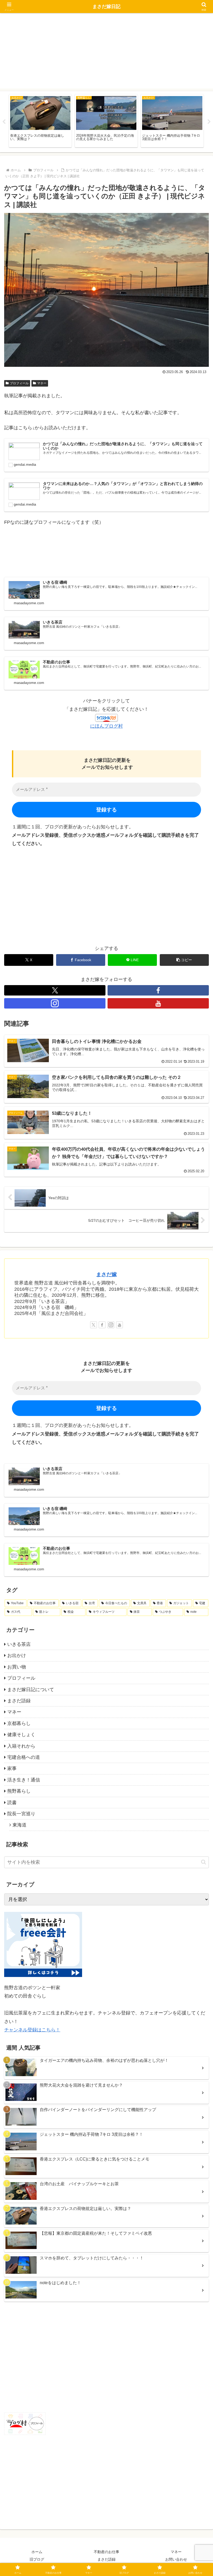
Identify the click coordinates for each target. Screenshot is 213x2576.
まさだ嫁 (106, 1274)
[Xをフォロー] (55, 990)
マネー (42, 383)
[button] (184, 960)
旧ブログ (37, 2559)
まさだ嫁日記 (106, 7)
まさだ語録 (106, 2559)
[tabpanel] (40, 121)
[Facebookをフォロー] (158, 990)
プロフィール (19, 383)
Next (209, 122)
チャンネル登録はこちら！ (32, 2030)
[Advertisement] (106, 52)
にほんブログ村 (106, 726)
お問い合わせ (176, 2559)
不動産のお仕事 (106, 2552)
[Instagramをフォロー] (55, 1003)
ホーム (37, 2552)
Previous (4, 122)
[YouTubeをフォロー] (158, 1003)
